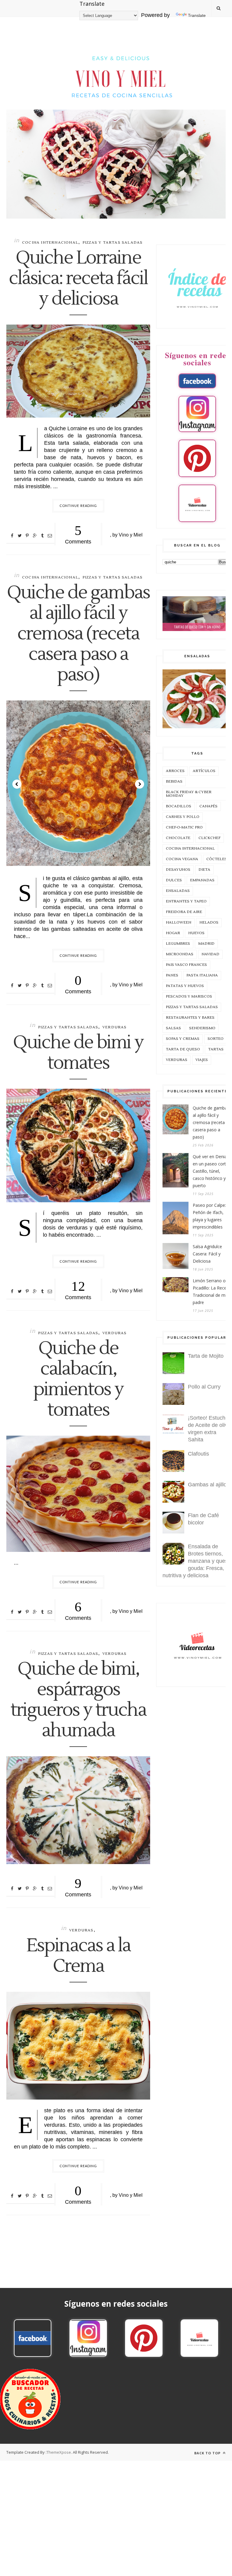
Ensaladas (178, 891)
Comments (78, 534)
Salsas (173, 1028)
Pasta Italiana (202, 975)
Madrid (206, 944)
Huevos (196, 933)
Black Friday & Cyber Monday (189, 794)
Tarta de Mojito (206, 1356)
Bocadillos (179, 806)
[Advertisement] (116, 2503)
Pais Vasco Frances (186, 965)
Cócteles (217, 859)
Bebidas (174, 782)
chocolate (178, 838)
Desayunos (178, 870)
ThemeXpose (59, 2452)
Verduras (115, 1027)
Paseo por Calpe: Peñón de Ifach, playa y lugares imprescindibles (209, 1216)
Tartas (216, 1049)
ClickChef (209, 838)
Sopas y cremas (183, 1039)
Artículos (204, 771)
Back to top (208, 2453)
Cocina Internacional (50, 243)
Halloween (179, 923)
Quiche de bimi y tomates (78, 1053)
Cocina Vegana (182, 859)
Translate (197, 15)
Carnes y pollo (183, 817)
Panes (172, 975)
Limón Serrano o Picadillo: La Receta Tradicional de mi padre (212, 1291)
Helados (209, 923)
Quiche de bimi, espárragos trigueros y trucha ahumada (78, 1700)
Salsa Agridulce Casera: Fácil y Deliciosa (207, 1254)
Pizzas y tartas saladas (113, 243)
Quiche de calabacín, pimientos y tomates (78, 1379)
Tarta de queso (183, 1049)
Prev (17, 784)
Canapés (208, 806)
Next (140, 784)
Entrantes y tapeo (186, 901)
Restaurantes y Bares (190, 1018)
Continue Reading (78, 506)
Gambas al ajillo (207, 1485)
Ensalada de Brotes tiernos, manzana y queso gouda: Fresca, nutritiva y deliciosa (197, 1561)
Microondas (180, 954)
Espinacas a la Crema (78, 1956)
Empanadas (202, 880)
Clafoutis (198, 1454)
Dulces (174, 880)
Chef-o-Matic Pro (184, 827)
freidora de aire (184, 912)
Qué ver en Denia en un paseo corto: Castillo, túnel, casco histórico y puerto (211, 1171)
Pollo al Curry (204, 1387)
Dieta (204, 870)
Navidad (210, 954)
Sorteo (216, 1039)
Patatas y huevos (185, 986)
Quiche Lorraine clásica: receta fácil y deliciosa (78, 279)
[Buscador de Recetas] (30, 2428)
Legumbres (178, 944)
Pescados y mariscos (189, 996)
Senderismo (202, 1028)
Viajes (202, 1060)
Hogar (173, 933)
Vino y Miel (131, 535)
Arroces (175, 771)
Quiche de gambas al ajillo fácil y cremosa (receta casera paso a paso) (78, 634)
